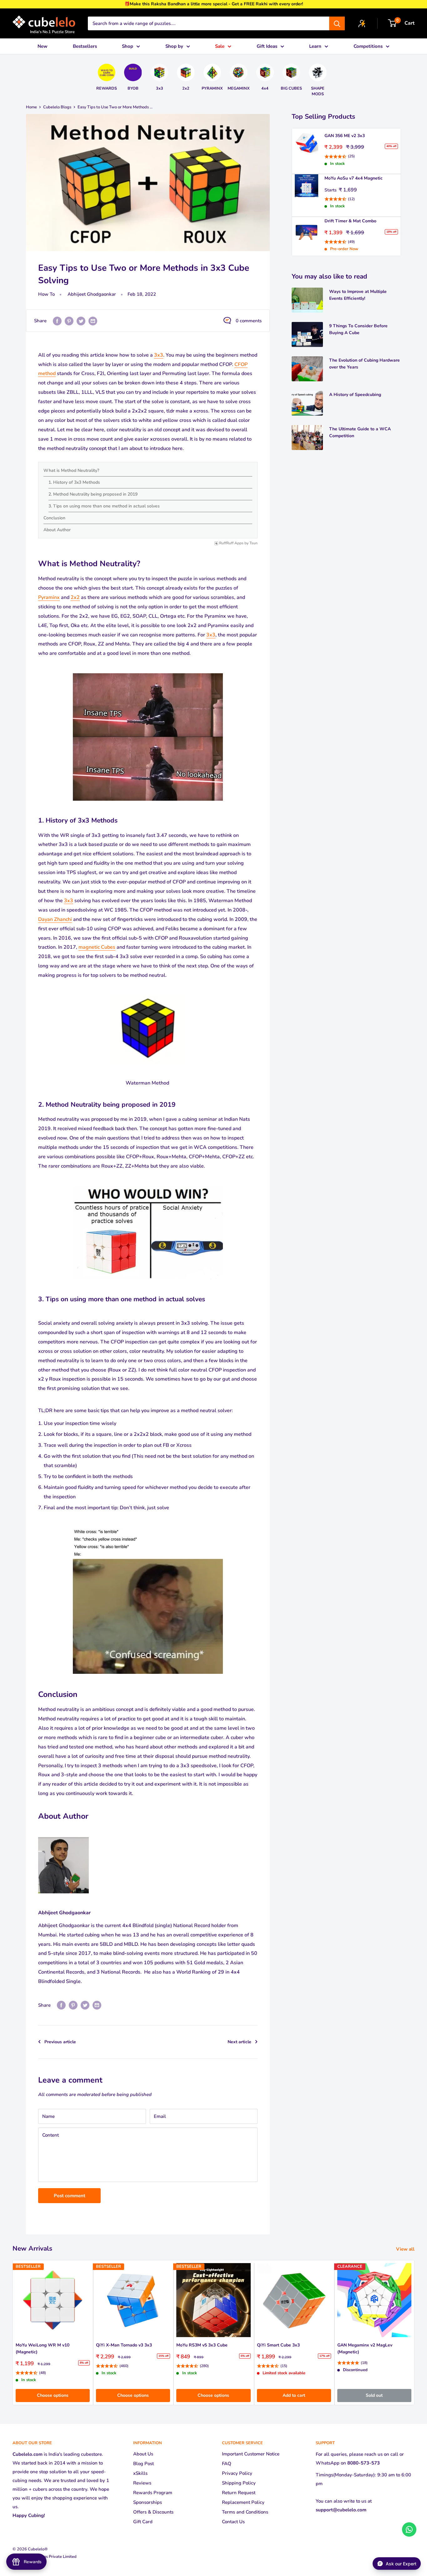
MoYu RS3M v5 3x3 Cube (202, 2345)
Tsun (254, 543)
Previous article (60, 2042)
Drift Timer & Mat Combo (350, 221)
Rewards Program (153, 2493)
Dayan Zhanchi (55, 919)
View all (406, 2249)
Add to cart (294, 2395)
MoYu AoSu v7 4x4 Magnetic (354, 178)
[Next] (332, 77)
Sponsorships (148, 2502)
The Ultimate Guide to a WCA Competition (360, 432)
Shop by (174, 46)
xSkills (140, 2473)
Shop (128, 46)
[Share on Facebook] (57, 321)
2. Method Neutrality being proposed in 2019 (93, 494)
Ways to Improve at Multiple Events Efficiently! (358, 295)
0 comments (249, 321)
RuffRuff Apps (231, 543)
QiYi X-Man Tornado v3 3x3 (124, 2345)
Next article (239, 2042)
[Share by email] (93, 321)
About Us (143, 2454)
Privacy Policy (237, 2473)
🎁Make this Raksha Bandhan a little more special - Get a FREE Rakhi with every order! (214, 4)
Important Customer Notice (251, 2454)
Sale (220, 46)
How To (46, 294)
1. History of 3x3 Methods (74, 482)
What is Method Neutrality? (71, 470)
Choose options (53, 2395)
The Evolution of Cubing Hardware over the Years (364, 364)
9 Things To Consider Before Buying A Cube (358, 329)
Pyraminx (49, 597)
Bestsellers (85, 46)
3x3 (159, 355)
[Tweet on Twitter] (81, 321)
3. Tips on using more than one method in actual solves (104, 506)
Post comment (70, 2196)
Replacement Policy (243, 2502)
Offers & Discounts (153, 2512)
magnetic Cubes (97, 947)
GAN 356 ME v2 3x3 (345, 136)
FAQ (227, 2464)
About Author (57, 530)
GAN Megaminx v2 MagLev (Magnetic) (365, 2349)
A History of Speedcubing (355, 395)
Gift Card (143, 2522)
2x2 (75, 597)
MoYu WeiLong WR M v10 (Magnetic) (43, 2349)
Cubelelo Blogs (57, 107)
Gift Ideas (267, 46)
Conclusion (54, 518)
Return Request (239, 2493)
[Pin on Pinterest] (69, 321)
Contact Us (233, 2522)
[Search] (337, 23)
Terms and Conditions (245, 2512)
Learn (315, 46)
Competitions (368, 46)
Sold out (374, 2395)
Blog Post (143, 2464)
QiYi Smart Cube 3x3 (278, 2345)
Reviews (142, 2483)
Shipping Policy (239, 2483)
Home (31, 107)
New (43, 46)
